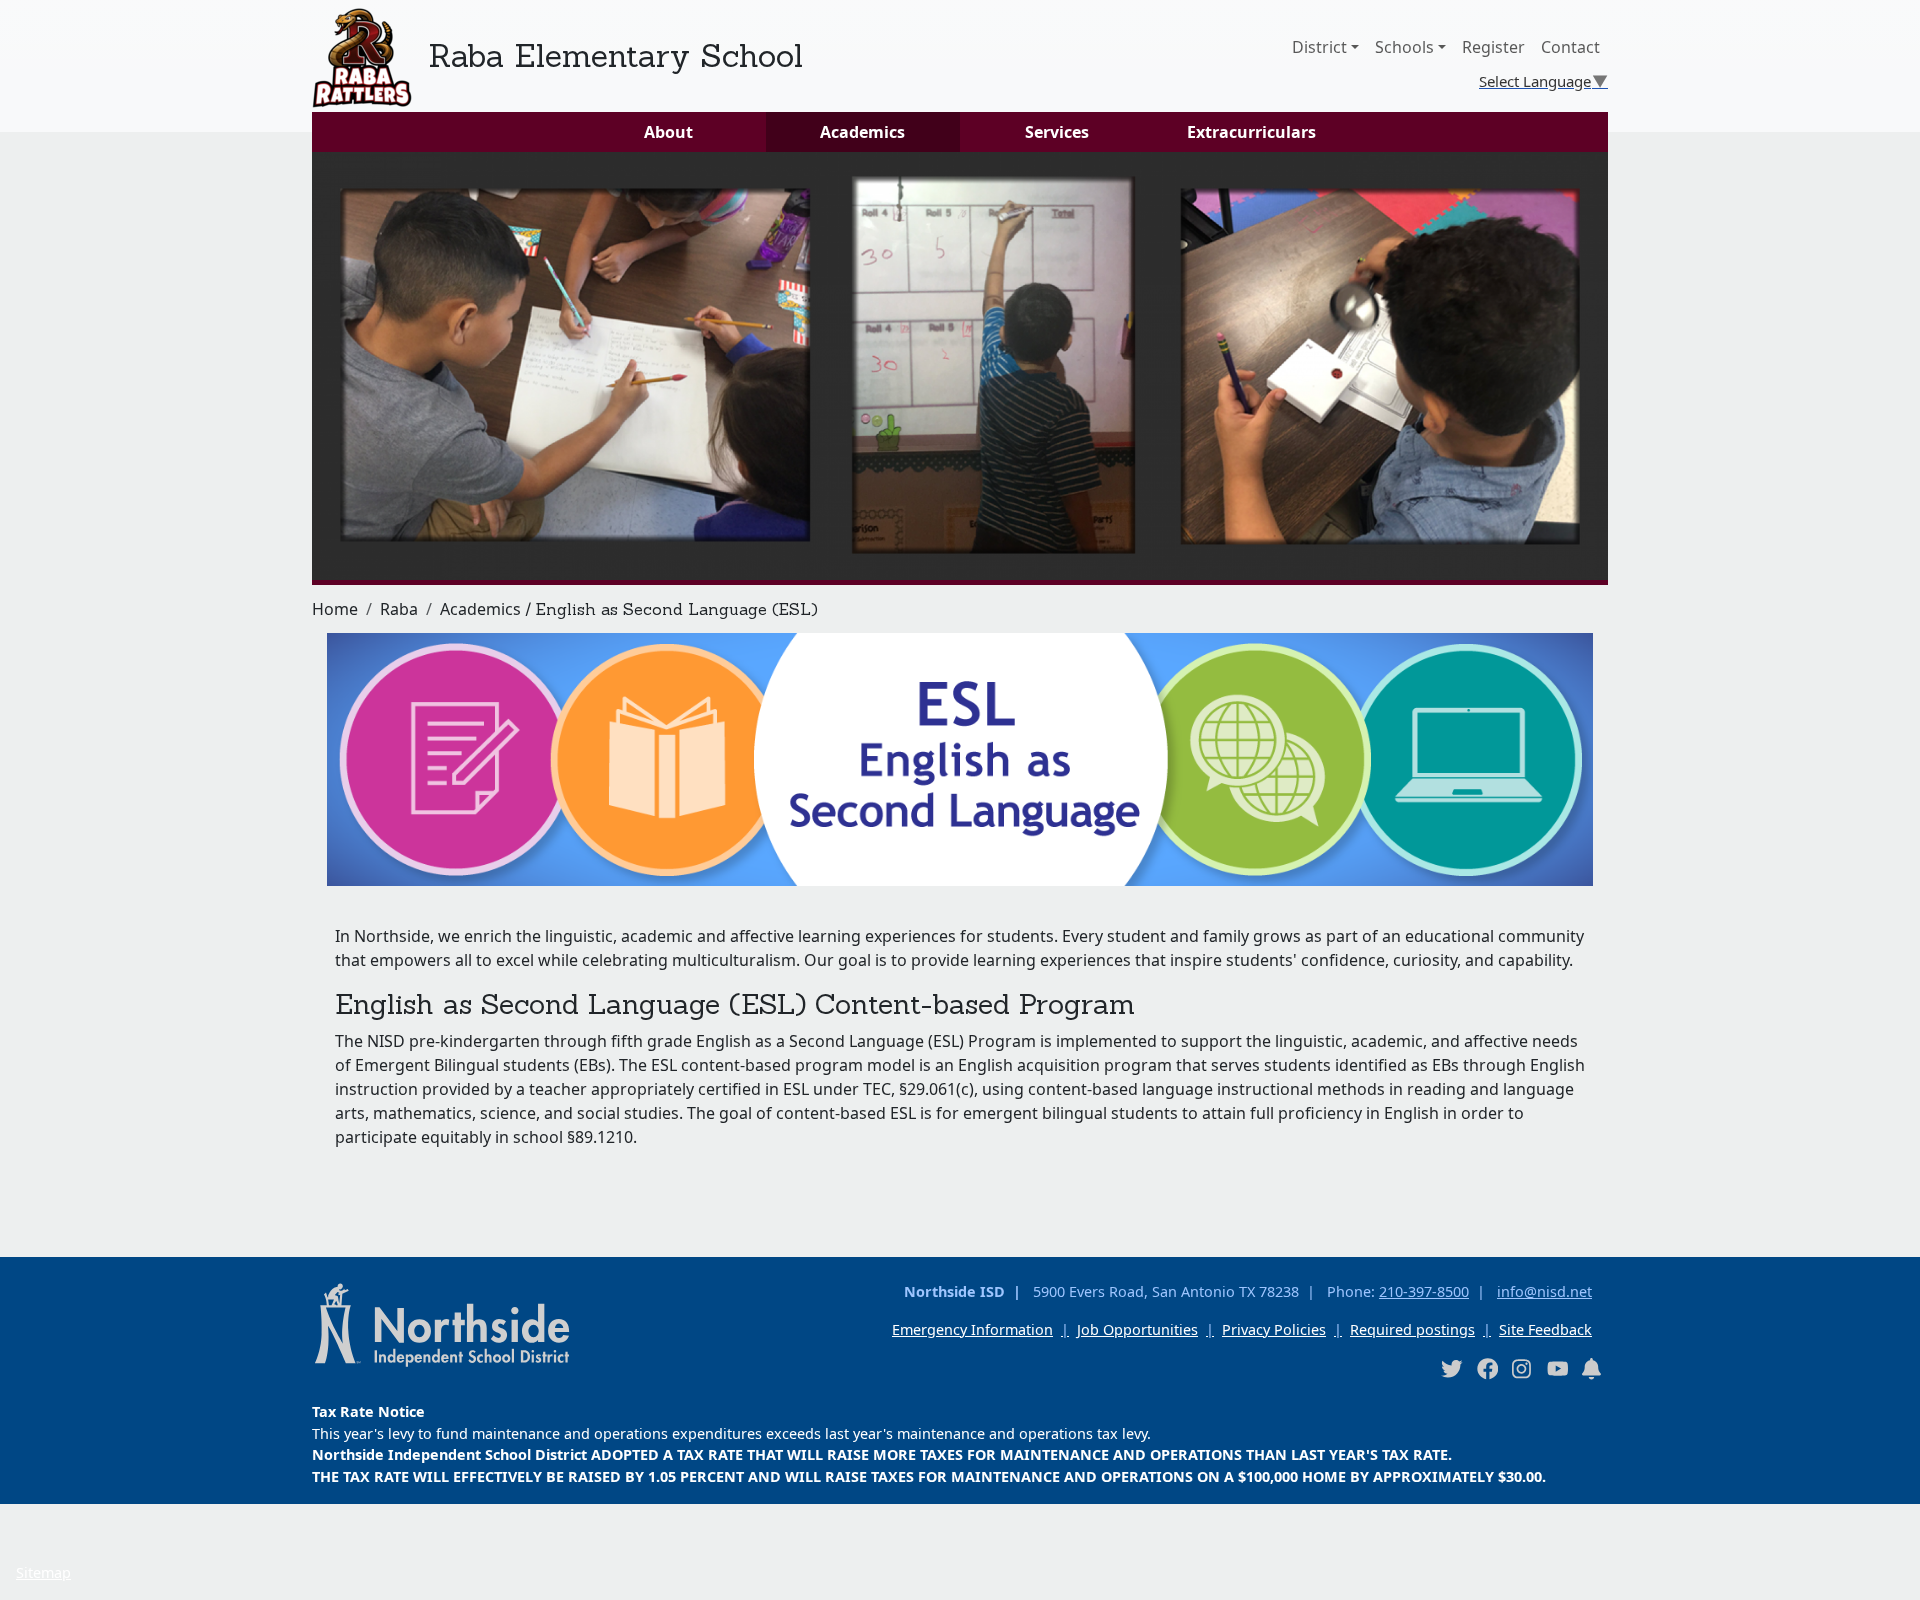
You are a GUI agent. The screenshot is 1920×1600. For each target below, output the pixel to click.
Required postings (1412, 1329)
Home (335, 609)
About (668, 132)
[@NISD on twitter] (1451, 1368)
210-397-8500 (1424, 1291)
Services (1057, 132)
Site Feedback (1545, 1329)
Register (1493, 47)
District (1319, 47)
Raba (399, 609)
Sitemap (43, 1572)
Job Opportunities (1137, 1329)
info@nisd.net (1544, 1291)
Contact (1570, 47)
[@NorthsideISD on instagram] (1522, 1368)
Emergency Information (972, 1329)
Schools (1404, 47)
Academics (862, 132)
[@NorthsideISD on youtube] (1557, 1368)
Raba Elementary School (615, 55)
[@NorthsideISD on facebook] (1487, 1368)
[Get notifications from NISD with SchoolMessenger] (1592, 1368)
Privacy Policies (1274, 1329)
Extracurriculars (1251, 132)
